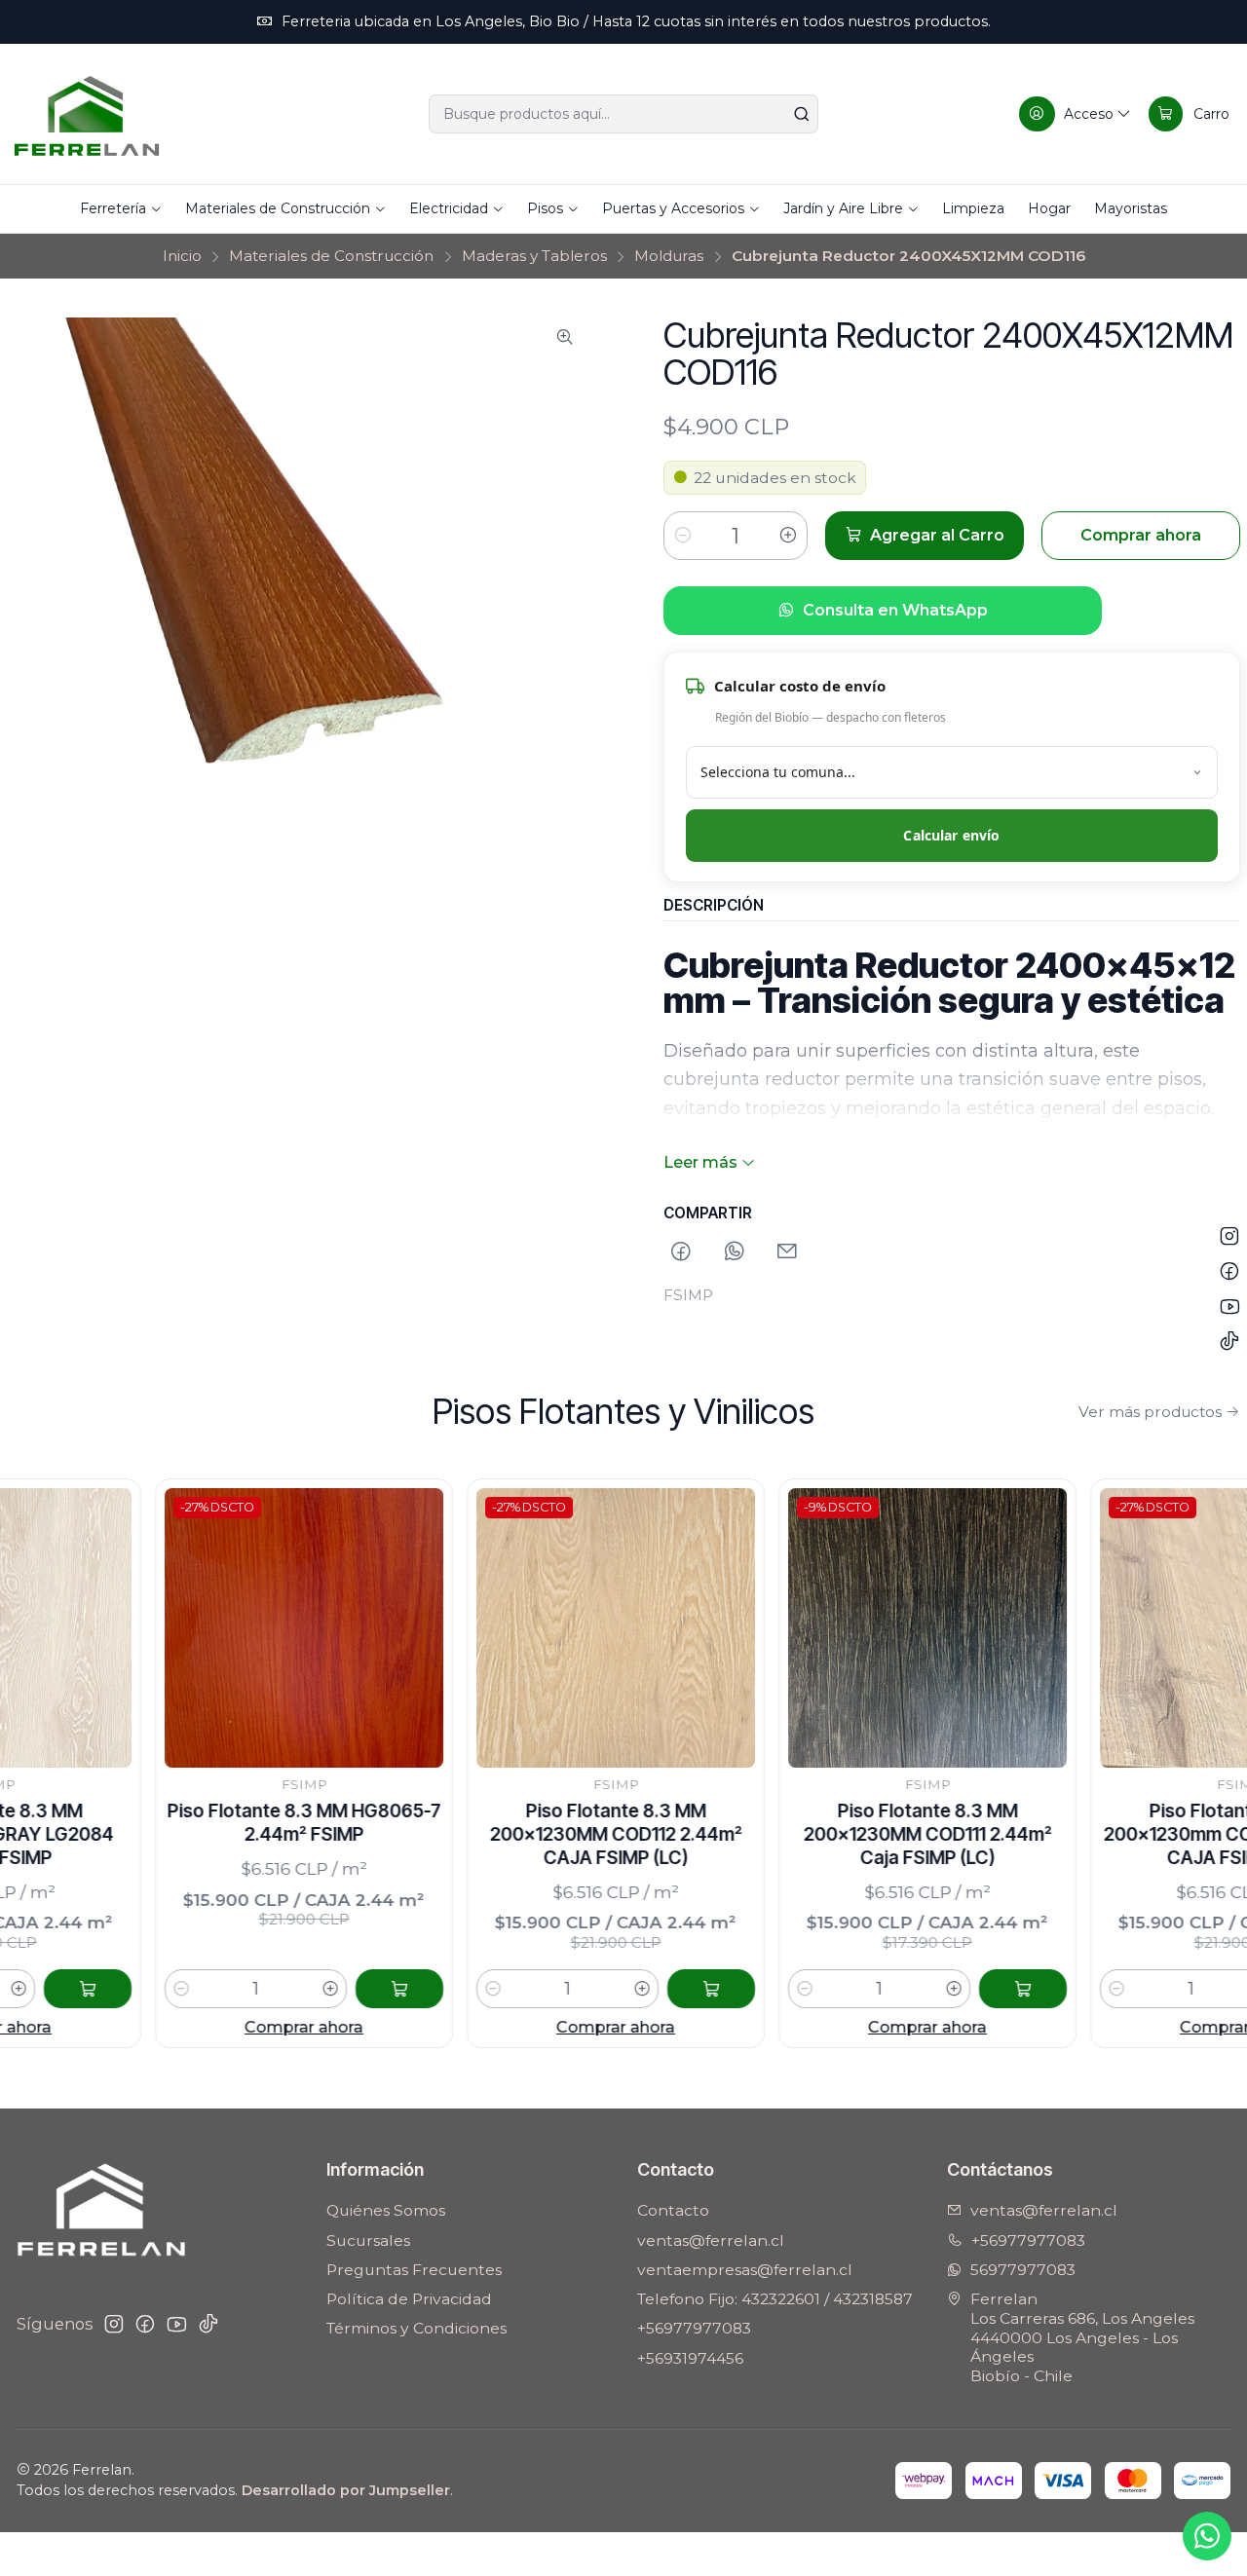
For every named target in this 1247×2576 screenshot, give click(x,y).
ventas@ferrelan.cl (711, 2240)
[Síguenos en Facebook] (145, 2324)
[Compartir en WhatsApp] (735, 1253)
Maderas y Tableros (534, 256)
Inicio (182, 256)
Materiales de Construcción (331, 256)
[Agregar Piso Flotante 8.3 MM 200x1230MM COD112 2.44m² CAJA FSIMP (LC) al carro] (624, 1989)
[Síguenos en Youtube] (177, 2324)
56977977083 (1023, 2270)
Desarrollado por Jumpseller (346, 2490)
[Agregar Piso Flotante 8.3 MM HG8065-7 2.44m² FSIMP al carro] (313, 1989)
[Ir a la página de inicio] (87, 114)
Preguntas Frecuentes (414, 2270)
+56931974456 (690, 2358)
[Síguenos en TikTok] (208, 2324)
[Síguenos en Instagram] (114, 2324)
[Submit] (802, 114)
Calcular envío (951, 835)
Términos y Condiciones (416, 2328)
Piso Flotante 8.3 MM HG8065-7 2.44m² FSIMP (217, 1823)
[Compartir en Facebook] (682, 1253)
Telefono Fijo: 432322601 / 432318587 (775, 2299)
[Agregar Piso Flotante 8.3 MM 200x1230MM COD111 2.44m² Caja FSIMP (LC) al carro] (936, 1989)
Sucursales (368, 2240)
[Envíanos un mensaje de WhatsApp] (1207, 2536)
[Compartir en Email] (787, 1253)
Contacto (673, 2210)
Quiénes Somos (386, 2210)
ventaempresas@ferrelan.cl (745, 2270)
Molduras (669, 256)
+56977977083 (694, 2328)
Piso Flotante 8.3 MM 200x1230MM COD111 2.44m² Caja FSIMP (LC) (840, 1834)
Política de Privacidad (409, 2299)
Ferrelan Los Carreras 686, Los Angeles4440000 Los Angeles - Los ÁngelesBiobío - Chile (1082, 2337)
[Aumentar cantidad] (788, 536)
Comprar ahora (217, 2027)
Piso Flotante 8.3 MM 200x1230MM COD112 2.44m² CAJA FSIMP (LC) (529, 1834)
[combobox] (623, 114)
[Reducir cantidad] (683, 536)
